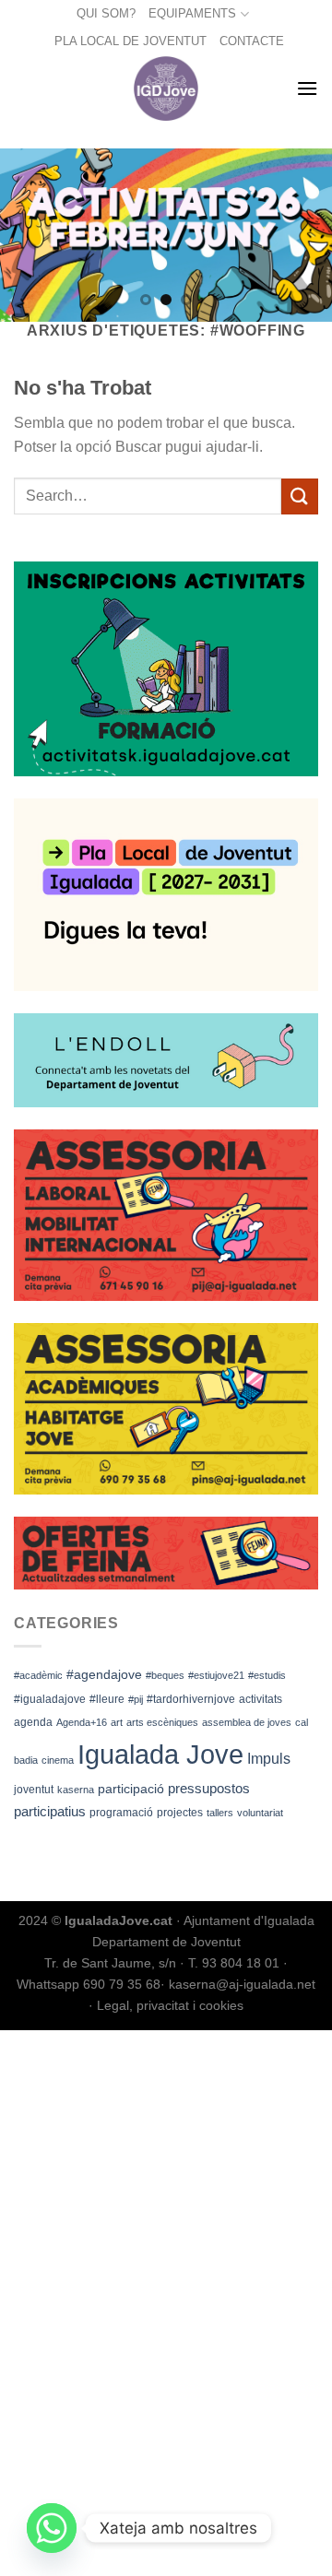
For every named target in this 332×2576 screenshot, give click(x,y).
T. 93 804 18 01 (234, 1963)
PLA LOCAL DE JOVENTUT (130, 41)
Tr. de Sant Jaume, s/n (110, 1963)
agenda (33, 1722)
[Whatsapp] (52, 2528)
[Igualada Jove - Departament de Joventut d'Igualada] (166, 89)
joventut (34, 1790)
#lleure (107, 1699)
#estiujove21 (216, 1675)
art (117, 1722)
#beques (165, 1675)
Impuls (269, 1759)
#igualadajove (50, 1699)
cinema (58, 1760)
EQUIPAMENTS (192, 13)
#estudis (267, 1675)
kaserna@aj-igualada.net (242, 1984)
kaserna (76, 1790)
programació (121, 1813)
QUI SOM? (106, 13)
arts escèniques (162, 1722)
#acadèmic (38, 1675)
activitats (261, 1699)
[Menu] (307, 88)
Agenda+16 (82, 1722)
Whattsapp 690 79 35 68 (89, 1984)
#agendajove (104, 1674)
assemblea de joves (247, 1722)
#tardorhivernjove (191, 1699)
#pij (136, 1699)
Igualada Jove (160, 1754)
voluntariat (260, 1813)
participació (131, 1789)
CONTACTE (252, 41)
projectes (180, 1813)
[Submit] (300, 496)
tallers (220, 1813)
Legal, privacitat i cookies (170, 2005)
